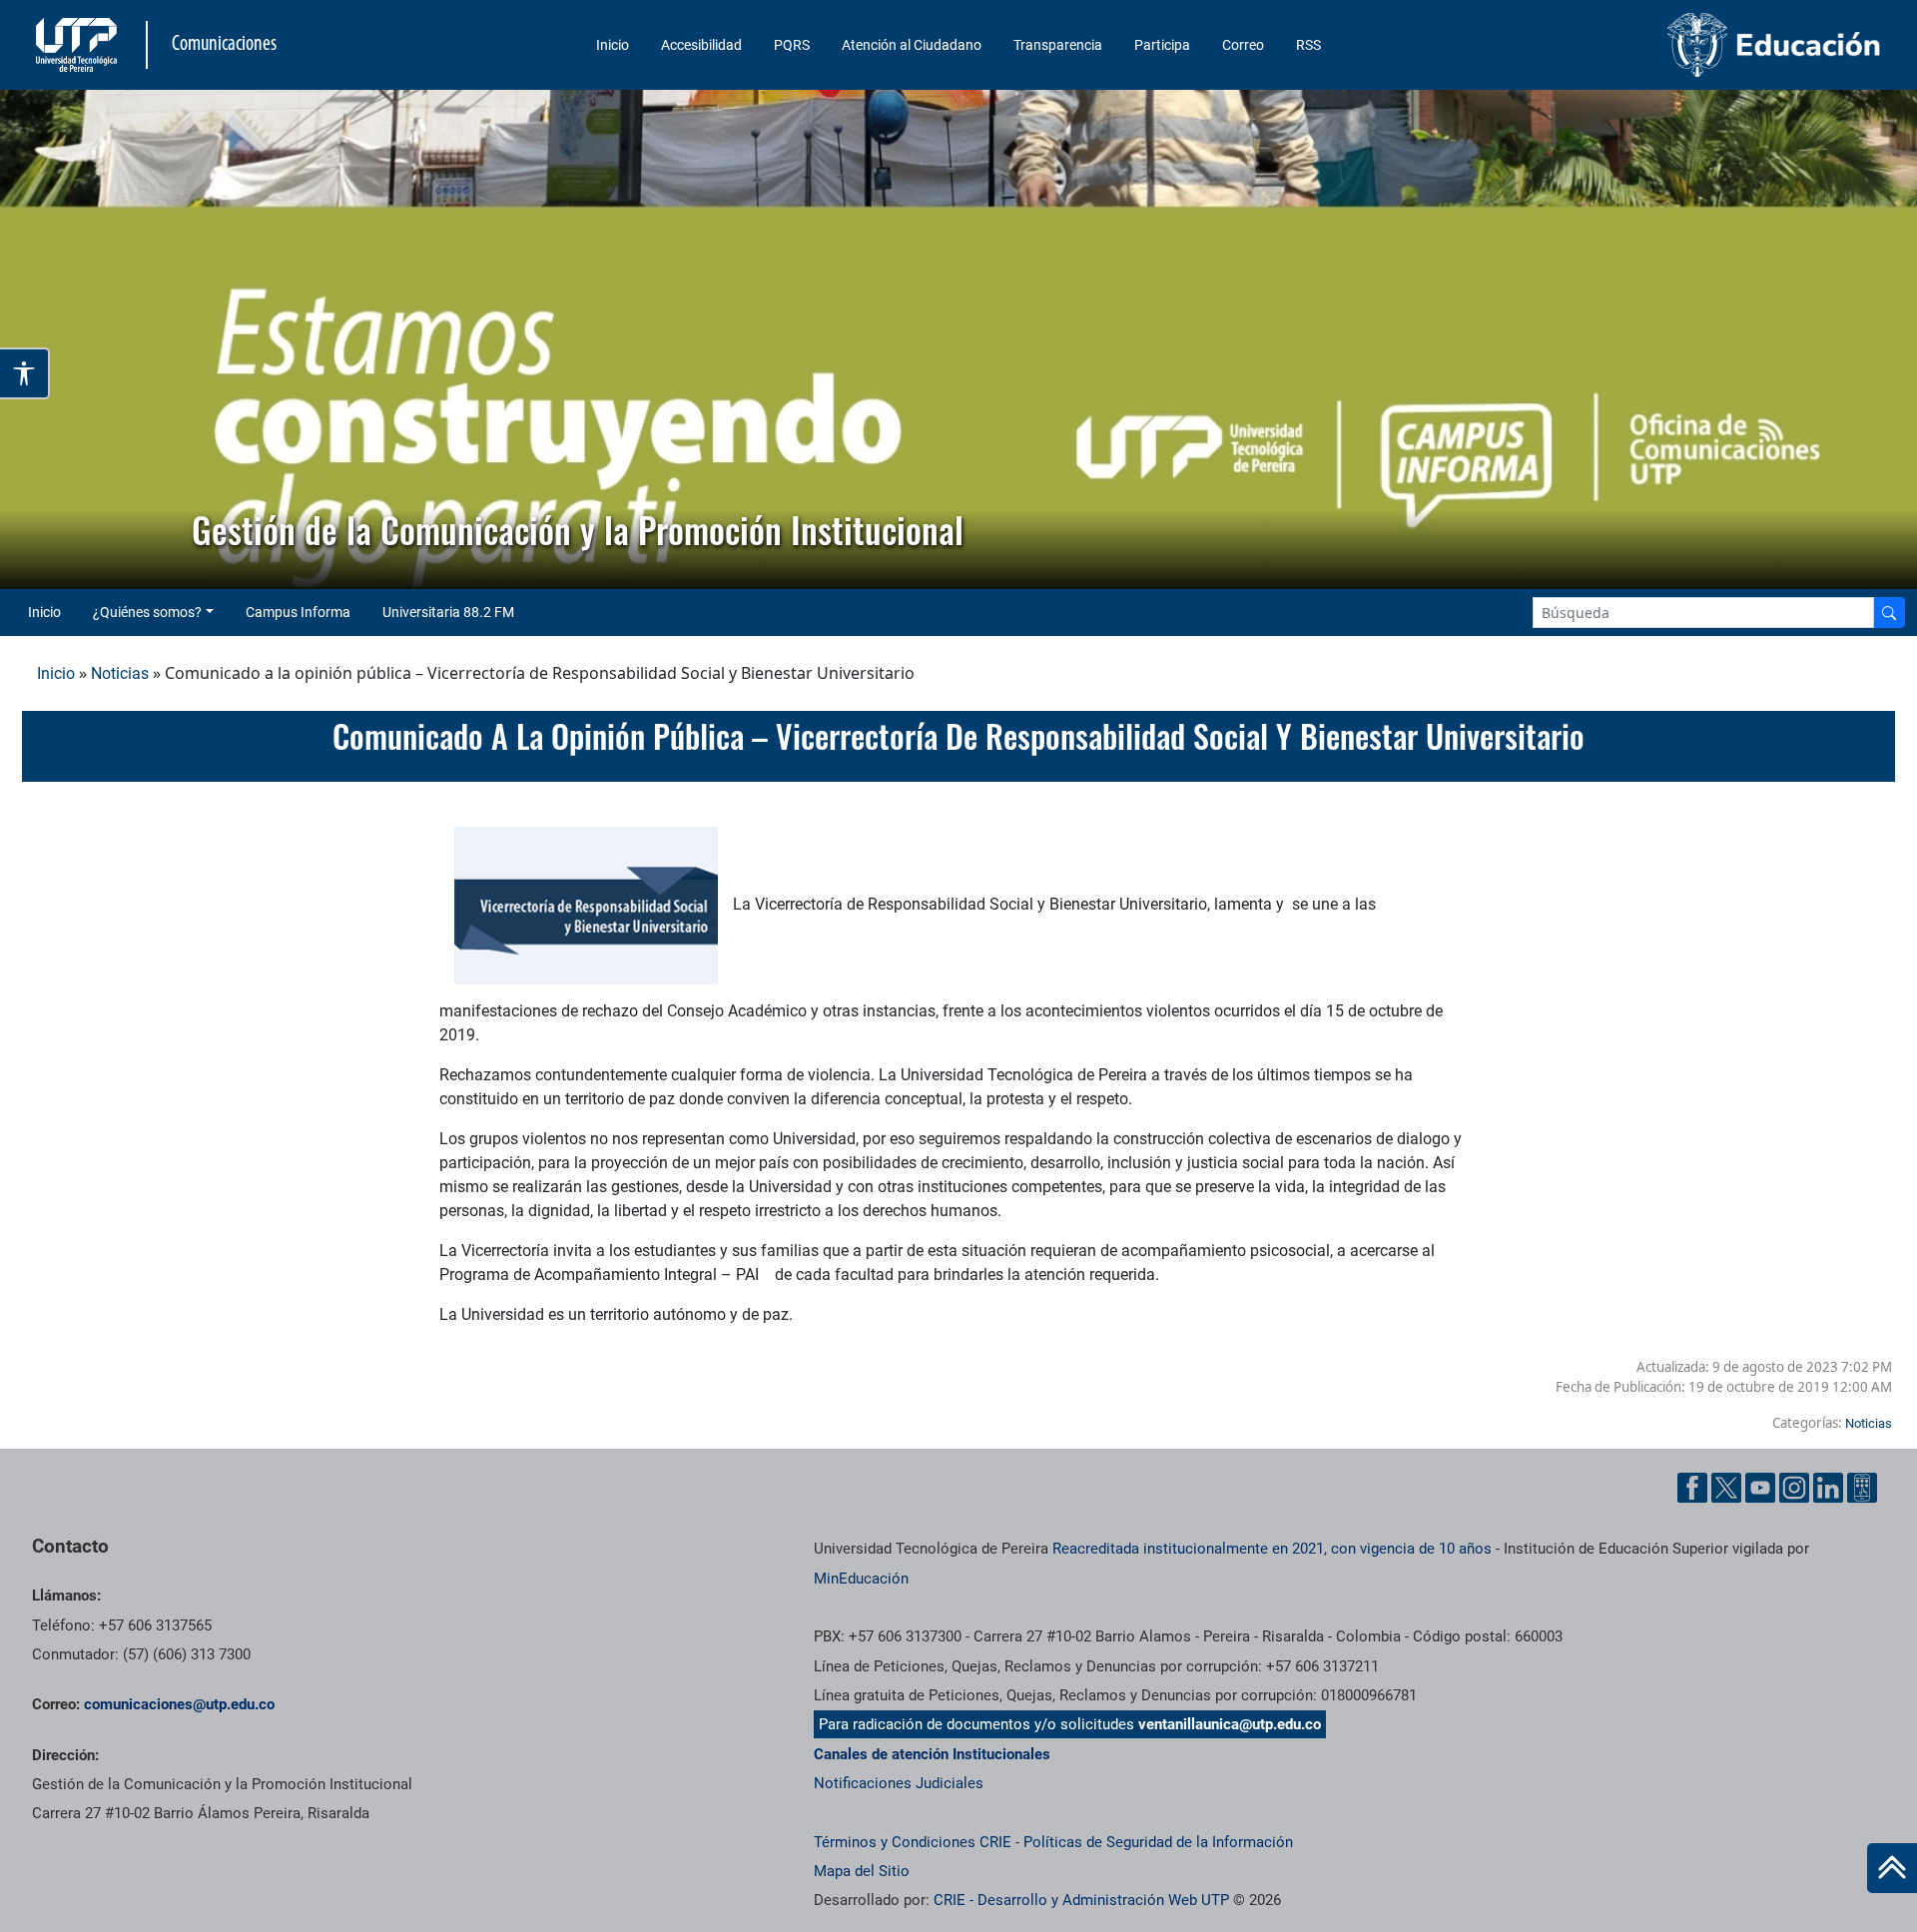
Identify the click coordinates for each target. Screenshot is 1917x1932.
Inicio (613, 45)
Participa (1162, 45)
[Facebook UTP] (1692, 1488)
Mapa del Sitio (862, 1871)
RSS (1308, 45)
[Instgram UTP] (1794, 1488)
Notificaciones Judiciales (899, 1783)
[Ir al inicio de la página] (1892, 1868)
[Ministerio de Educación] (1668, 45)
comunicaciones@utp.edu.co (179, 1704)
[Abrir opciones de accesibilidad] (25, 373)
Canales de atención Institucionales (932, 1754)
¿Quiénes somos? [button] (147, 612)
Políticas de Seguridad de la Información (1158, 1842)
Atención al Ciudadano (912, 45)
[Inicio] (1892, 1868)
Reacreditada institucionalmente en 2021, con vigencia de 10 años (1272, 1549)
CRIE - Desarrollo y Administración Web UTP (1081, 1900)
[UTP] (79, 45)
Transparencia (1058, 45)
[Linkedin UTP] (1828, 1488)
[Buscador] (1889, 613)
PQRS (792, 45)
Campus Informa (298, 612)
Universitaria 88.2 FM (448, 612)
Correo (1243, 45)
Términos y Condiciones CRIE (913, 1842)
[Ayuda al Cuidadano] (1862, 1488)
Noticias (120, 673)
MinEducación (861, 1579)
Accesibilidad (701, 45)
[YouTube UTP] (1760, 1488)
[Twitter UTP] (1726, 1488)
